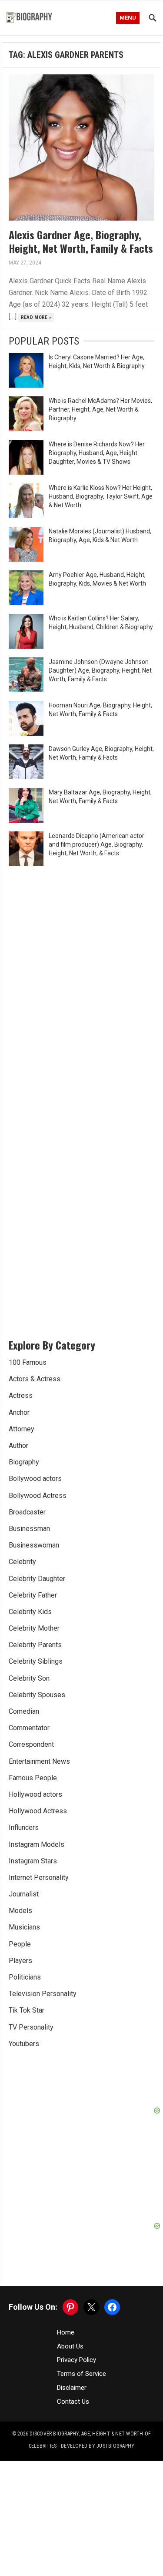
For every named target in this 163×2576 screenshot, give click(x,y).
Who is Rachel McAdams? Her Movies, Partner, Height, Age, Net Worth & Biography (100, 409)
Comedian (24, 1711)
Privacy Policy (77, 2317)
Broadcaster (27, 1512)
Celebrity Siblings (36, 1661)
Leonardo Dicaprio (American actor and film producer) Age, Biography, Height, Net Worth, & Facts (96, 844)
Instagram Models (37, 1844)
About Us (70, 2303)
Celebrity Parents (35, 1645)
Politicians (25, 1977)
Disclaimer (72, 2344)
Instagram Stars (33, 1861)
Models (20, 1911)
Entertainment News (39, 1761)
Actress (21, 1395)
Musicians (24, 1927)
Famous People (33, 1778)
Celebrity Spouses (37, 1695)
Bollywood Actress (38, 1496)
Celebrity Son (29, 1678)
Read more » (36, 317)
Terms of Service (81, 2330)
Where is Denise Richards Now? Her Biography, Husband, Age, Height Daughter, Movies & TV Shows (97, 453)
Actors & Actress (35, 1379)
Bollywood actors (35, 1479)
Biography (24, 1462)
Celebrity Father (33, 1595)
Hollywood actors (35, 1794)
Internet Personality (39, 1878)
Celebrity (22, 1562)
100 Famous (28, 1362)
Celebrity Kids (30, 1612)
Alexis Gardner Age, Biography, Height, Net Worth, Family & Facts (81, 241)
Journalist (24, 1894)
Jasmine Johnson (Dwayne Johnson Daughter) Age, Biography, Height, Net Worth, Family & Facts (100, 670)
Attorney (22, 1429)
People (20, 1944)
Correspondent (31, 1744)
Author (18, 1445)
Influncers (24, 1827)
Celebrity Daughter (37, 1579)
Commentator (29, 1728)
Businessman (29, 1529)
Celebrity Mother (34, 1628)
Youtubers (24, 2044)
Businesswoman (34, 1545)
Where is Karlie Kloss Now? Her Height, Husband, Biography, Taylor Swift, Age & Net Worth (101, 496)
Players (20, 1961)
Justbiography (115, 2402)
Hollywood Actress (38, 1811)
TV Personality (31, 2027)
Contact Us (73, 2358)
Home (66, 2289)
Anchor (19, 1412)
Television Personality (43, 1994)
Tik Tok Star (27, 2010)
